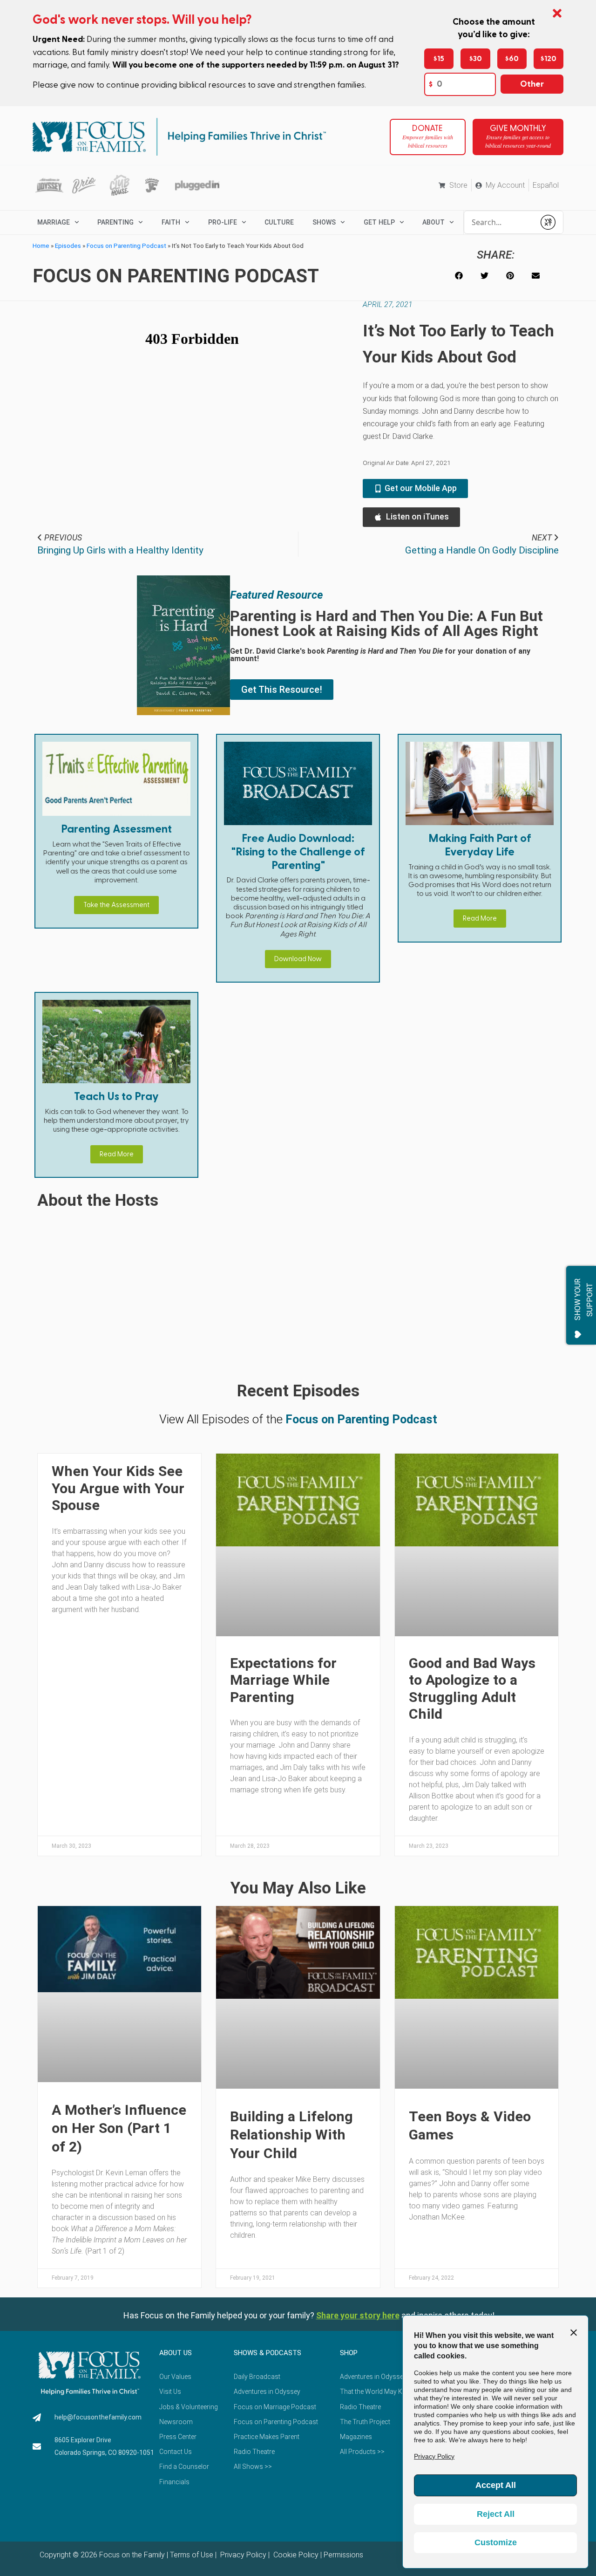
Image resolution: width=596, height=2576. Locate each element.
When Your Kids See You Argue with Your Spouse (118, 1488)
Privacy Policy (242, 2555)
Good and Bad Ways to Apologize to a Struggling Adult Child (472, 1688)
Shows (324, 222)
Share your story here (358, 2315)
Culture (279, 222)
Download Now (298, 959)
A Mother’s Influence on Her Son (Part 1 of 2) (119, 2128)
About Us (176, 2353)
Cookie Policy (295, 2555)
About (433, 222)
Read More (480, 919)
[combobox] (500, 222)
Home (41, 246)
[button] (459, 276)
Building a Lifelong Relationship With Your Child (291, 2135)
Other (532, 84)
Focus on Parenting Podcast (126, 246)
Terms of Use (192, 2555)
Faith (171, 222)
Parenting (115, 222)
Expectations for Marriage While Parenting (283, 1680)
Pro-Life (223, 222)
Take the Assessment (116, 905)
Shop (349, 2353)
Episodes (68, 246)
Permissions (343, 2555)
